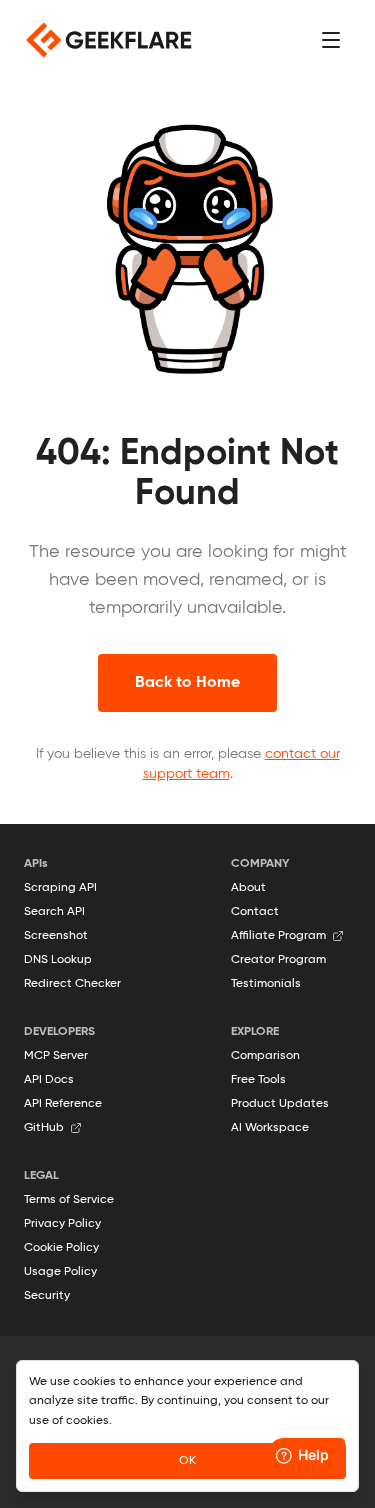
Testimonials (266, 984)
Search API (54, 912)
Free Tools (258, 1080)
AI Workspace (270, 1128)
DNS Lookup (58, 960)
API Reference (63, 1104)
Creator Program (278, 960)
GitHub (44, 1128)
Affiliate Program (278, 936)
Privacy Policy (62, 1224)
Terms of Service (69, 1200)
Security (47, 1296)
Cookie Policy (61, 1248)
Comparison (265, 1056)
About (248, 888)
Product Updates (280, 1104)
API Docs (49, 1080)
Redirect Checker (72, 984)
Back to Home (187, 683)
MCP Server (56, 1056)
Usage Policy (60, 1272)
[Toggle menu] (331, 40)
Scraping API (60, 888)
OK (187, 1461)
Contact (255, 912)
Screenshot (56, 936)
